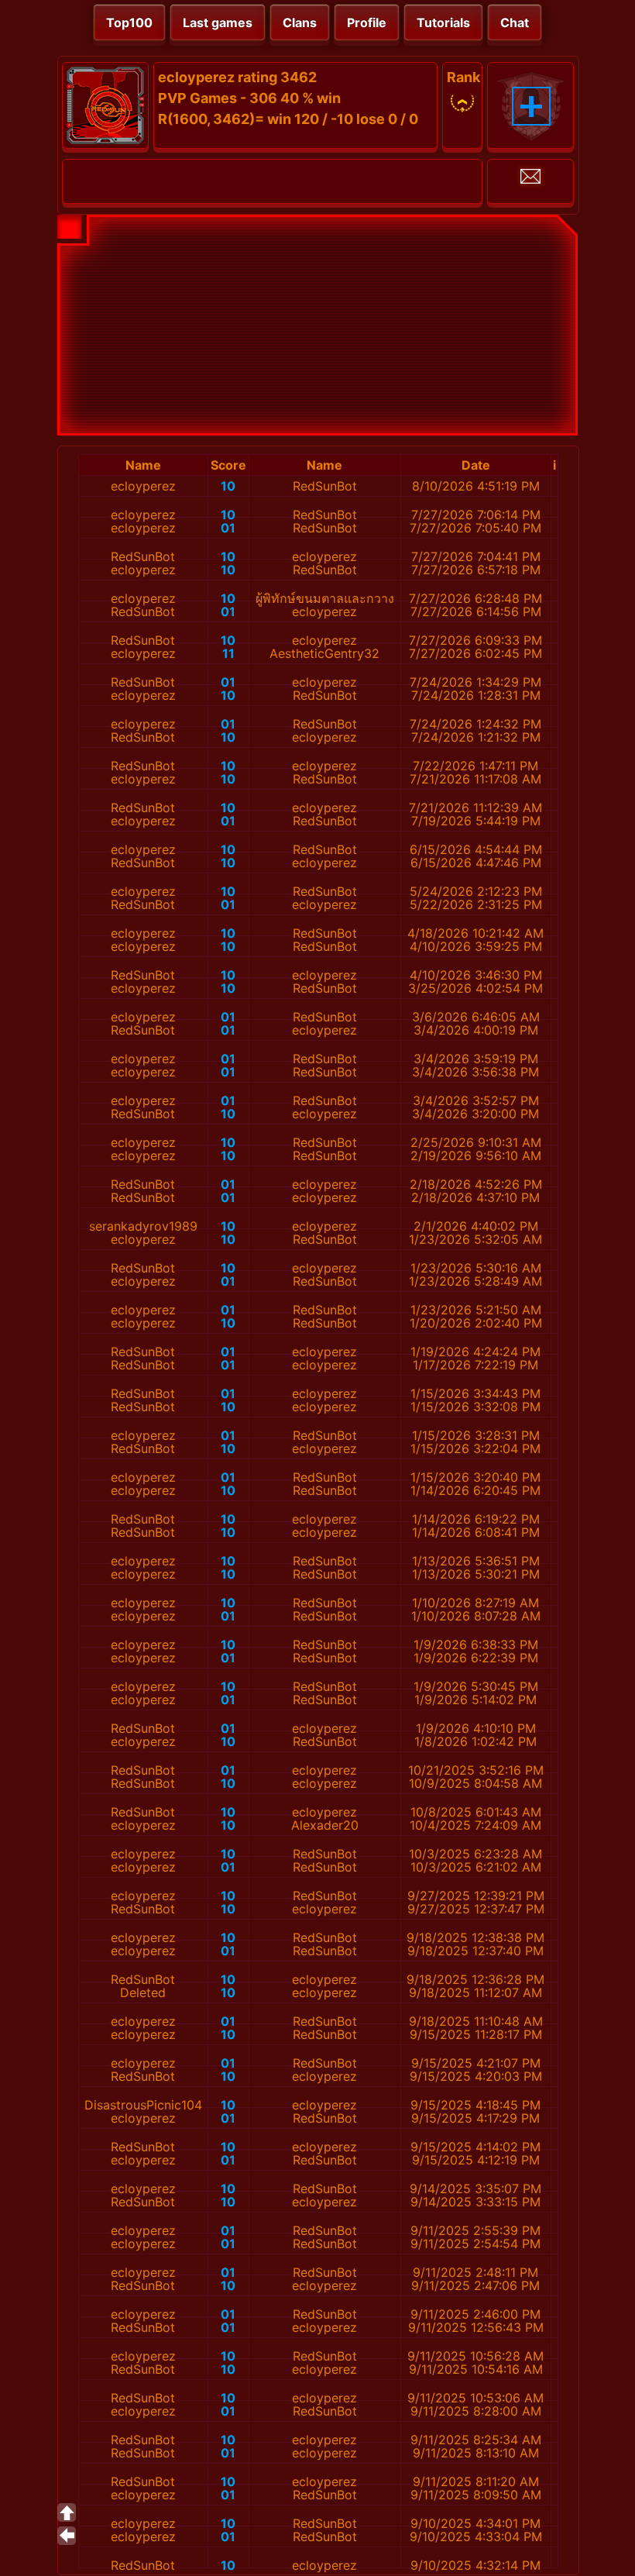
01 (228, 528)
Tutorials (443, 22)
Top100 (129, 22)
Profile (367, 22)
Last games (218, 22)
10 (228, 486)
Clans (300, 22)
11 (228, 653)
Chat (515, 22)
